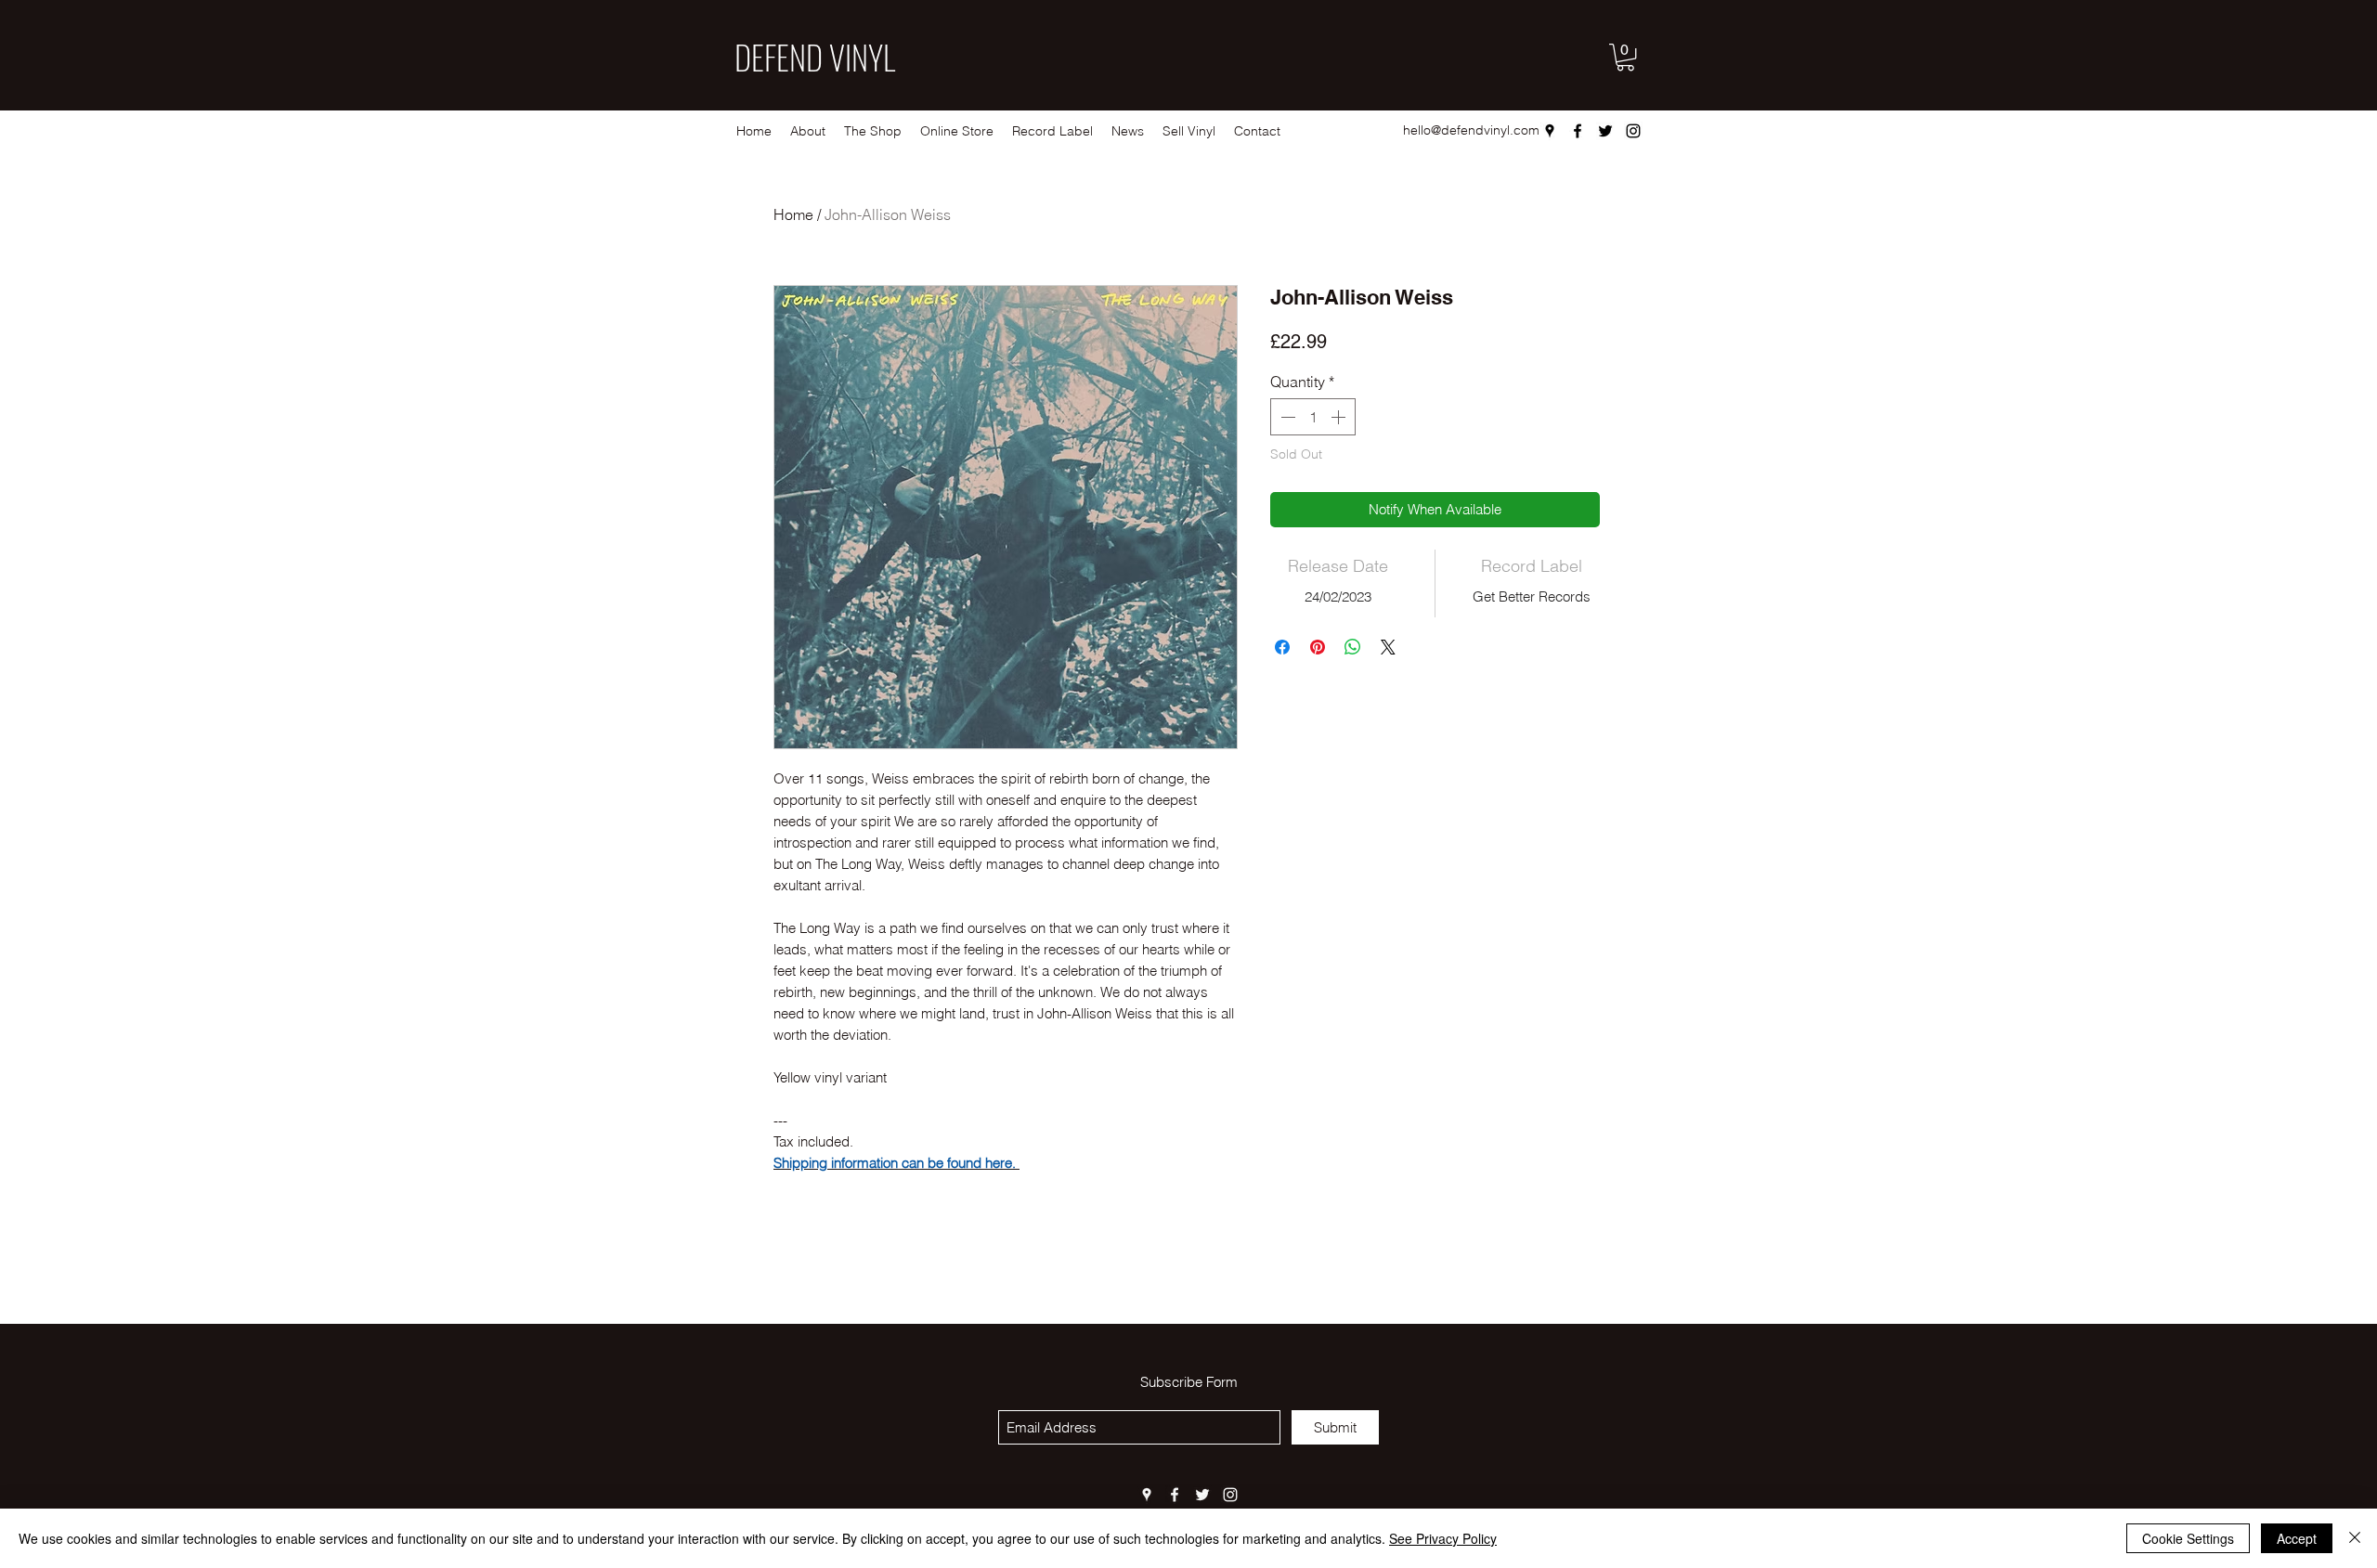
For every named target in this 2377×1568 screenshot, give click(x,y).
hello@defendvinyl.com (1471, 130)
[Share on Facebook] (1282, 647)
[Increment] (1340, 417)
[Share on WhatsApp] (1353, 647)
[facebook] (1578, 131)
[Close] (2355, 1538)
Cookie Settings (2188, 1538)
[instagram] (1633, 131)
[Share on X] (1388, 647)
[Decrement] (1286, 417)
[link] (1625, 57)
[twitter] (1605, 131)
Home (793, 214)
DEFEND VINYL (815, 57)
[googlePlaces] (1550, 131)
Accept (2297, 1538)
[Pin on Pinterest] (1318, 647)
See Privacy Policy (1443, 1538)
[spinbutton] (1313, 417)
